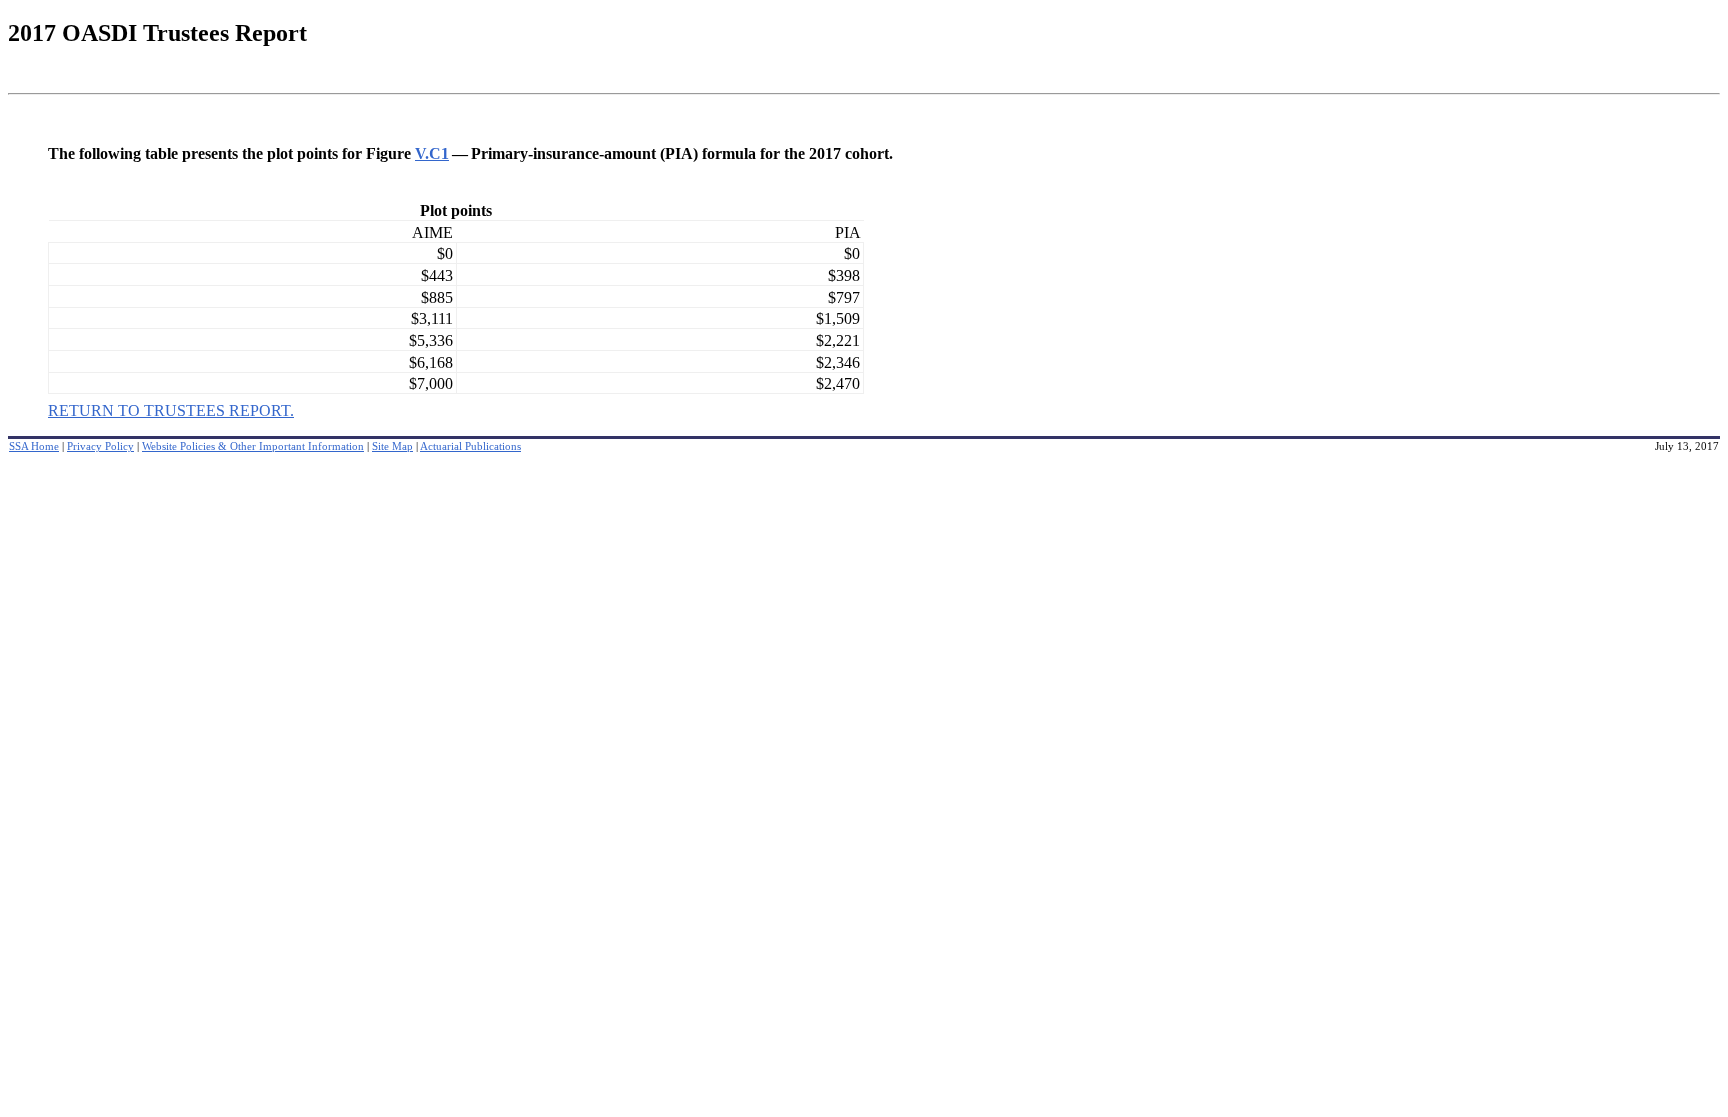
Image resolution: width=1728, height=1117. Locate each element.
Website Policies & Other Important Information (253, 446)
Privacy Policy (100, 446)
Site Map (392, 446)
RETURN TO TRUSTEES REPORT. (171, 410)
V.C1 (432, 153)
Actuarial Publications (470, 446)
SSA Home (34, 446)
